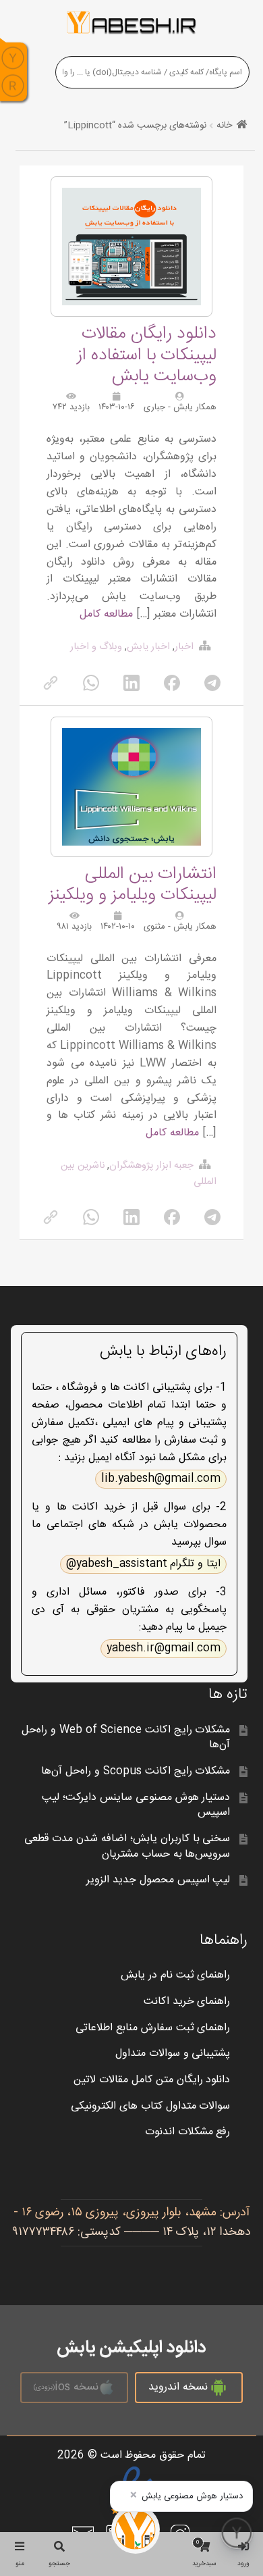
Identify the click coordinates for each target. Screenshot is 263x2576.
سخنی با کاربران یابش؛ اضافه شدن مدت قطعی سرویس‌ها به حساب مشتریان (127, 1847)
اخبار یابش (148, 647)
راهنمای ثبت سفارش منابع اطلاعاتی (153, 2028)
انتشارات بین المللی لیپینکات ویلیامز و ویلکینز (133, 885)
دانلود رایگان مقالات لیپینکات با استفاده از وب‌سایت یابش (147, 355)
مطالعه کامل (106, 614)
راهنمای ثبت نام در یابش (176, 1975)
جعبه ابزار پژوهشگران (151, 1166)
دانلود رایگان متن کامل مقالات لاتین (152, 2080)
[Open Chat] (237, 2533)
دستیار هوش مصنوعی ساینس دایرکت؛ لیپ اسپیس (136, 1805)
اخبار (184, 647)
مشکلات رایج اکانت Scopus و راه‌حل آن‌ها (136, 1771)
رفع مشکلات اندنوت (188, 2132)
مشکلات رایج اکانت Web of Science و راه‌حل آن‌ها (126, 1738)
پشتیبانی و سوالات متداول (173, 2054)
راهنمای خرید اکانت (187, 2002)
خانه (224, 126)
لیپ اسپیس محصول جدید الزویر (158, 1880)
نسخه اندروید (178, 2387)
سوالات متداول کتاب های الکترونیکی (151, 2106)
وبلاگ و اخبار (96, 647)
